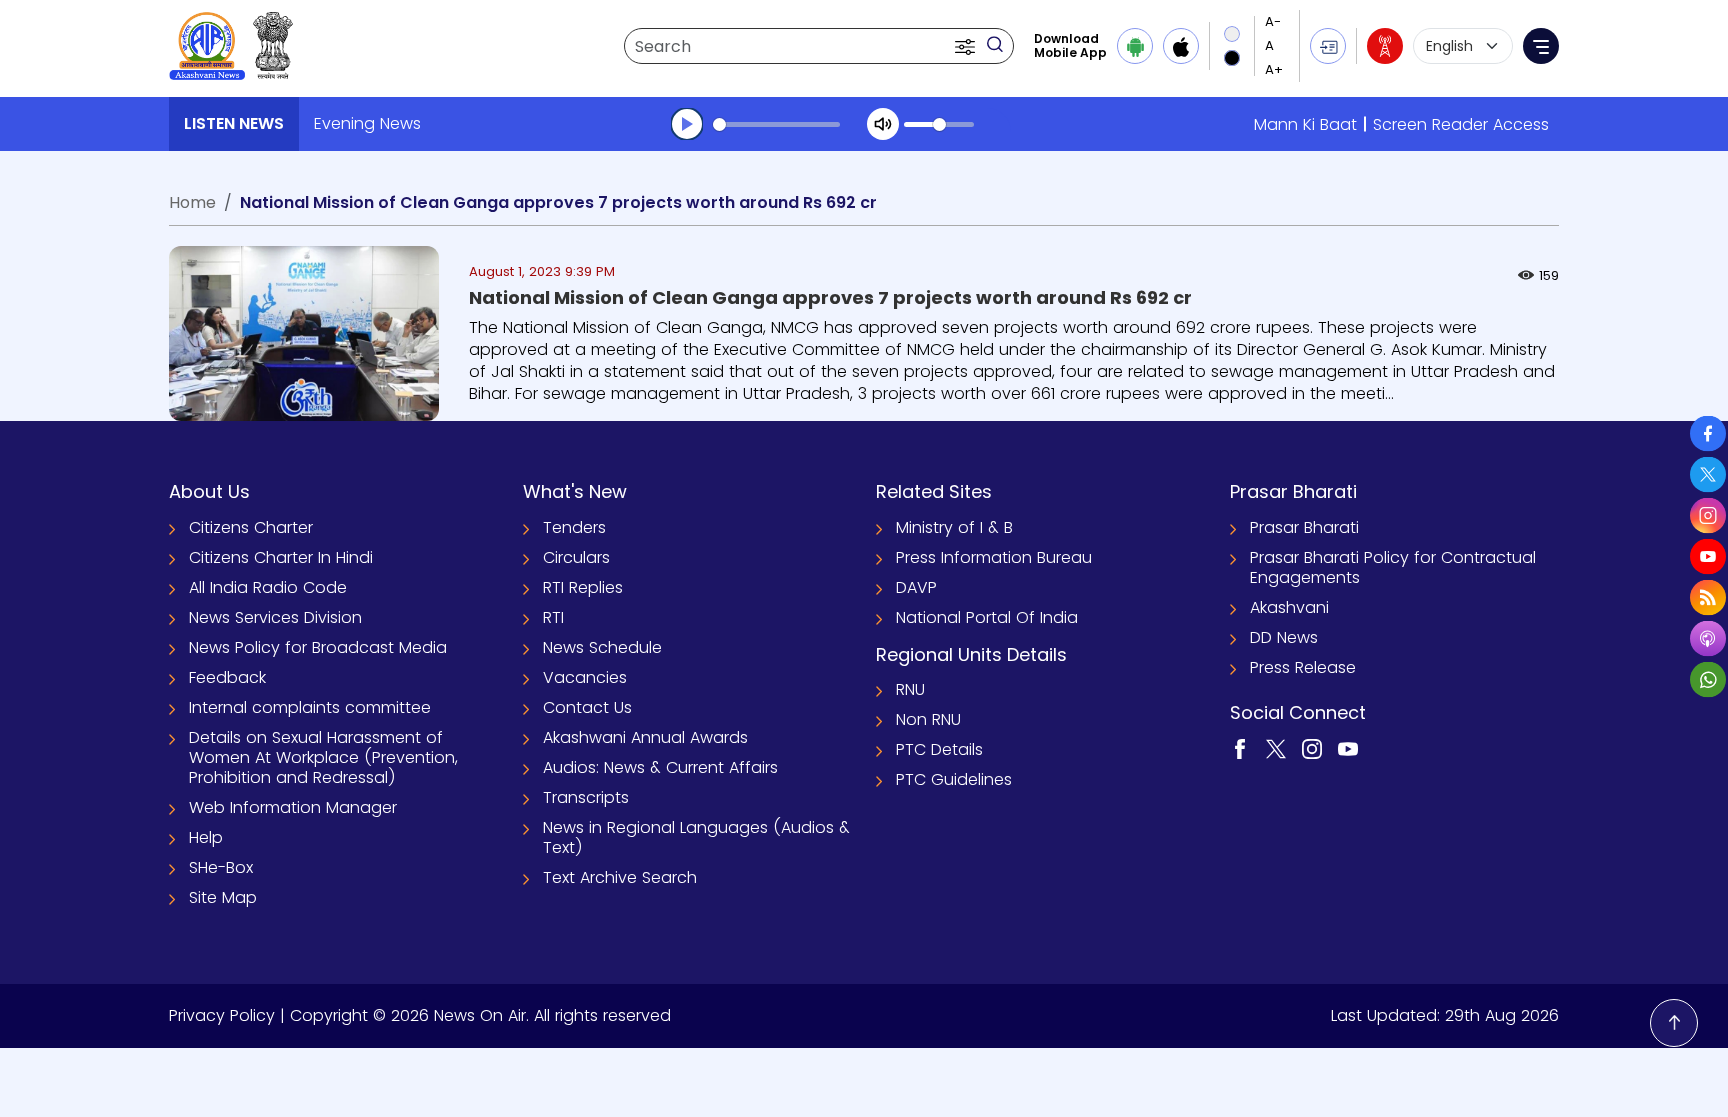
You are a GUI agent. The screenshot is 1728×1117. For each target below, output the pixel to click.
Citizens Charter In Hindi (281, 557)
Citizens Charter (251, 527)
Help (206, 837)
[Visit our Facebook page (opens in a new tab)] (1240, 747)
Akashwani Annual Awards (645, 737)
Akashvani (1289, 607)
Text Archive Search (620, 877)
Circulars (576, 557)
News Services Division (275, 617)
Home (192, 202)
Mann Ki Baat (1305, 124)
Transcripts (586, 797)
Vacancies (585, 677)
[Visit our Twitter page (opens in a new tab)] (1276, 747)
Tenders (574, 527)
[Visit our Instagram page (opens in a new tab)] (1312, 747)
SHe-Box (221, 867)
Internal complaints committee (310, 707)
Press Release (1303, 667)
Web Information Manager (293, 807)
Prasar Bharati (1304, 527)
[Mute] (883, 124)
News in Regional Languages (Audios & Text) (696, 837)
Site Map (223, 897)
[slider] (776, 124)
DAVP (916, 587)
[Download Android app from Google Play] (1135, 46)
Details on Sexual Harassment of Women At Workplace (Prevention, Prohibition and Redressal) (323, 757)
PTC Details (939, 749)
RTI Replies (583, 587)
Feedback (227, 677)
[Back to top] (1674, 1023)
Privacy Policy (222, 1015)
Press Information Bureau (994, 557)
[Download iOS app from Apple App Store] (1181, 46)
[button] (967, 46)
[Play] (687, 124)
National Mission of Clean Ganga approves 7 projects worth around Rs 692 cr (830, 297)
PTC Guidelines (954, 779)
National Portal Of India (987, 617)
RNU (910, 689)
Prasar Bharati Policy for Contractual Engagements (1393, 567)
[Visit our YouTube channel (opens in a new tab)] (1348, 747)
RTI (553, 617)
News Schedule (602, 647)
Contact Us (587, 707)
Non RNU (928, 719)
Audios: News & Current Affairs (660, 767)
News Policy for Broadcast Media (318, 647)
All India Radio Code (268, 587)
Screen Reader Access (1461, 124)
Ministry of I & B (954, 527)
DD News (1284, 637)
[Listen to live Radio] (1385, 46)
